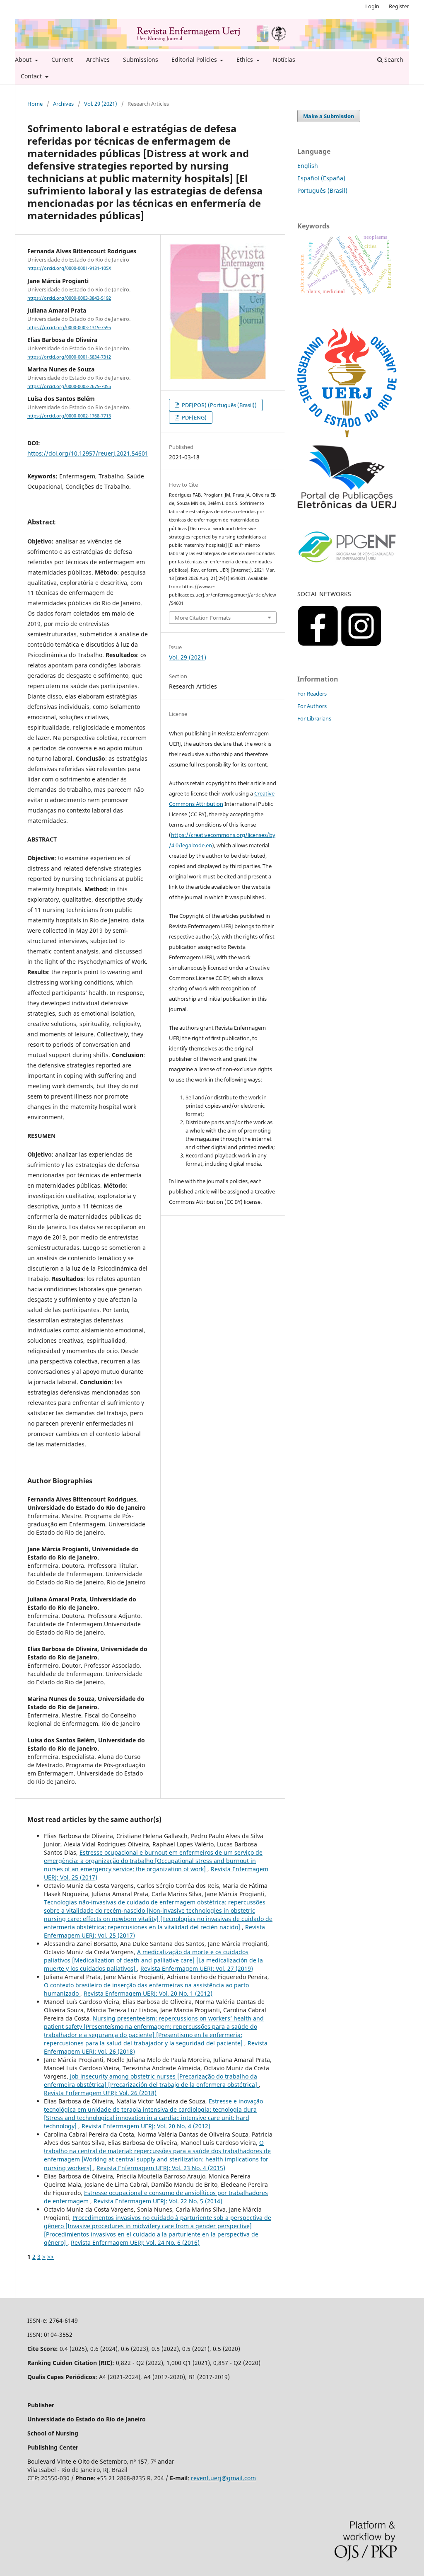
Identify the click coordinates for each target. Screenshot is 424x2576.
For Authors (312, 706)
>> (51, 2257)
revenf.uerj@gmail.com (223, 2478)
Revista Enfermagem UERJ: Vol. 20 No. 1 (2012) (148, 1993)
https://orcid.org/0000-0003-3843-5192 (69, 298)
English (308, 166)
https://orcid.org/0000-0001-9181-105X (69, 269)
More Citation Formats (203, 618)
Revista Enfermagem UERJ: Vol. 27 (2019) (197, 1968)
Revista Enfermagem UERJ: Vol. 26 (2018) (100, 2093)
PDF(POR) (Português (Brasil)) (219, 405)
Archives (98, 59)
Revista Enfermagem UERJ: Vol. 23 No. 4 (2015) (161, 2168)
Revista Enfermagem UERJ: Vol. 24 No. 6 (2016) (135, 2242)
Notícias (284, 59)
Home (35, 104)
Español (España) (321, 178)
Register (399, 6)
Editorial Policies (195, 59)
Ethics (246, 59)
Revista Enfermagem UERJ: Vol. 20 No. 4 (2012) (146, 2126)
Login (372, 6)
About (24, 59)
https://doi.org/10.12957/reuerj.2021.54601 (88, 453)
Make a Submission (329, 116)
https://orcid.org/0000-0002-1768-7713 (69, 416)
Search (393, 59)
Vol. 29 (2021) (101, 104)
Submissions (141, 59)
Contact (32, 76)
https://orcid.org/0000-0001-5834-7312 (69, 357)
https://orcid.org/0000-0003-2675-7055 (69, 386)
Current (62, 59)
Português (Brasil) (322, 190)
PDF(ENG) (194, 417)
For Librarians (314, 718)
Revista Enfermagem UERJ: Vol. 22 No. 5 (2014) (158, 2201)
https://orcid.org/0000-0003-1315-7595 (69, 327)
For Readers (312, 694)
